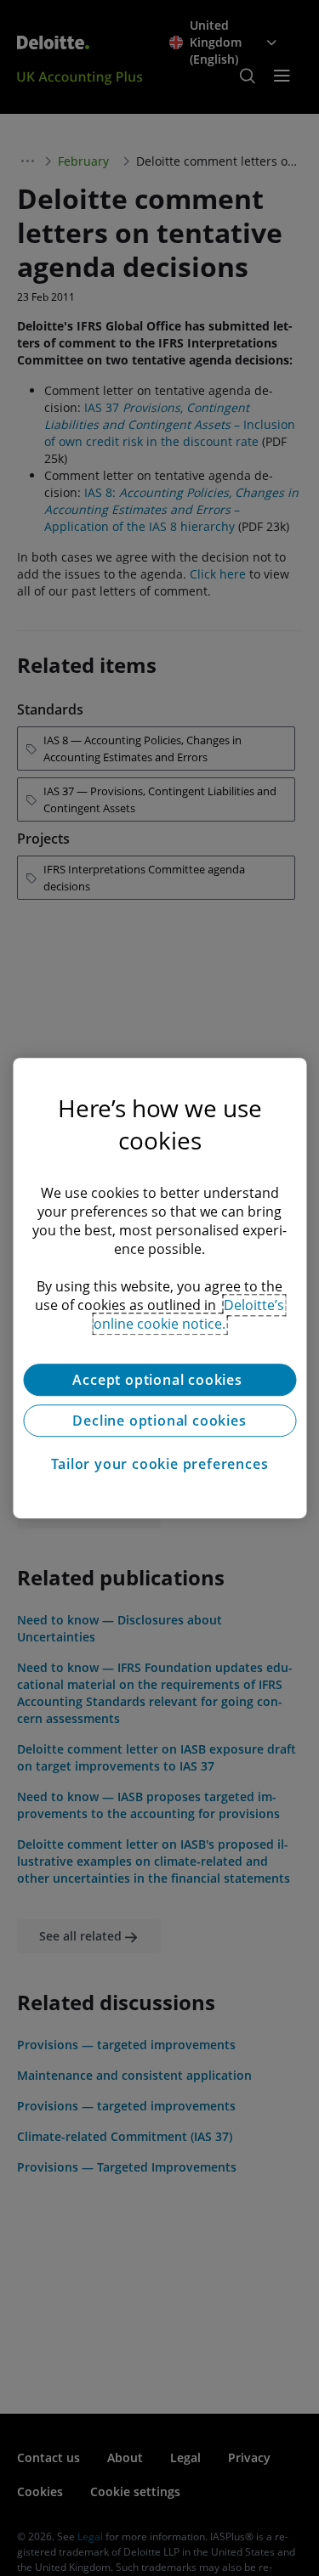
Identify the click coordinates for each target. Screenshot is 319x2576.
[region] (159, 1288)
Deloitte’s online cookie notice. (189, 1314)
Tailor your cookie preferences (160, 1464)
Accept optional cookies (159, 1380)
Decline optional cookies (159, 1421)
